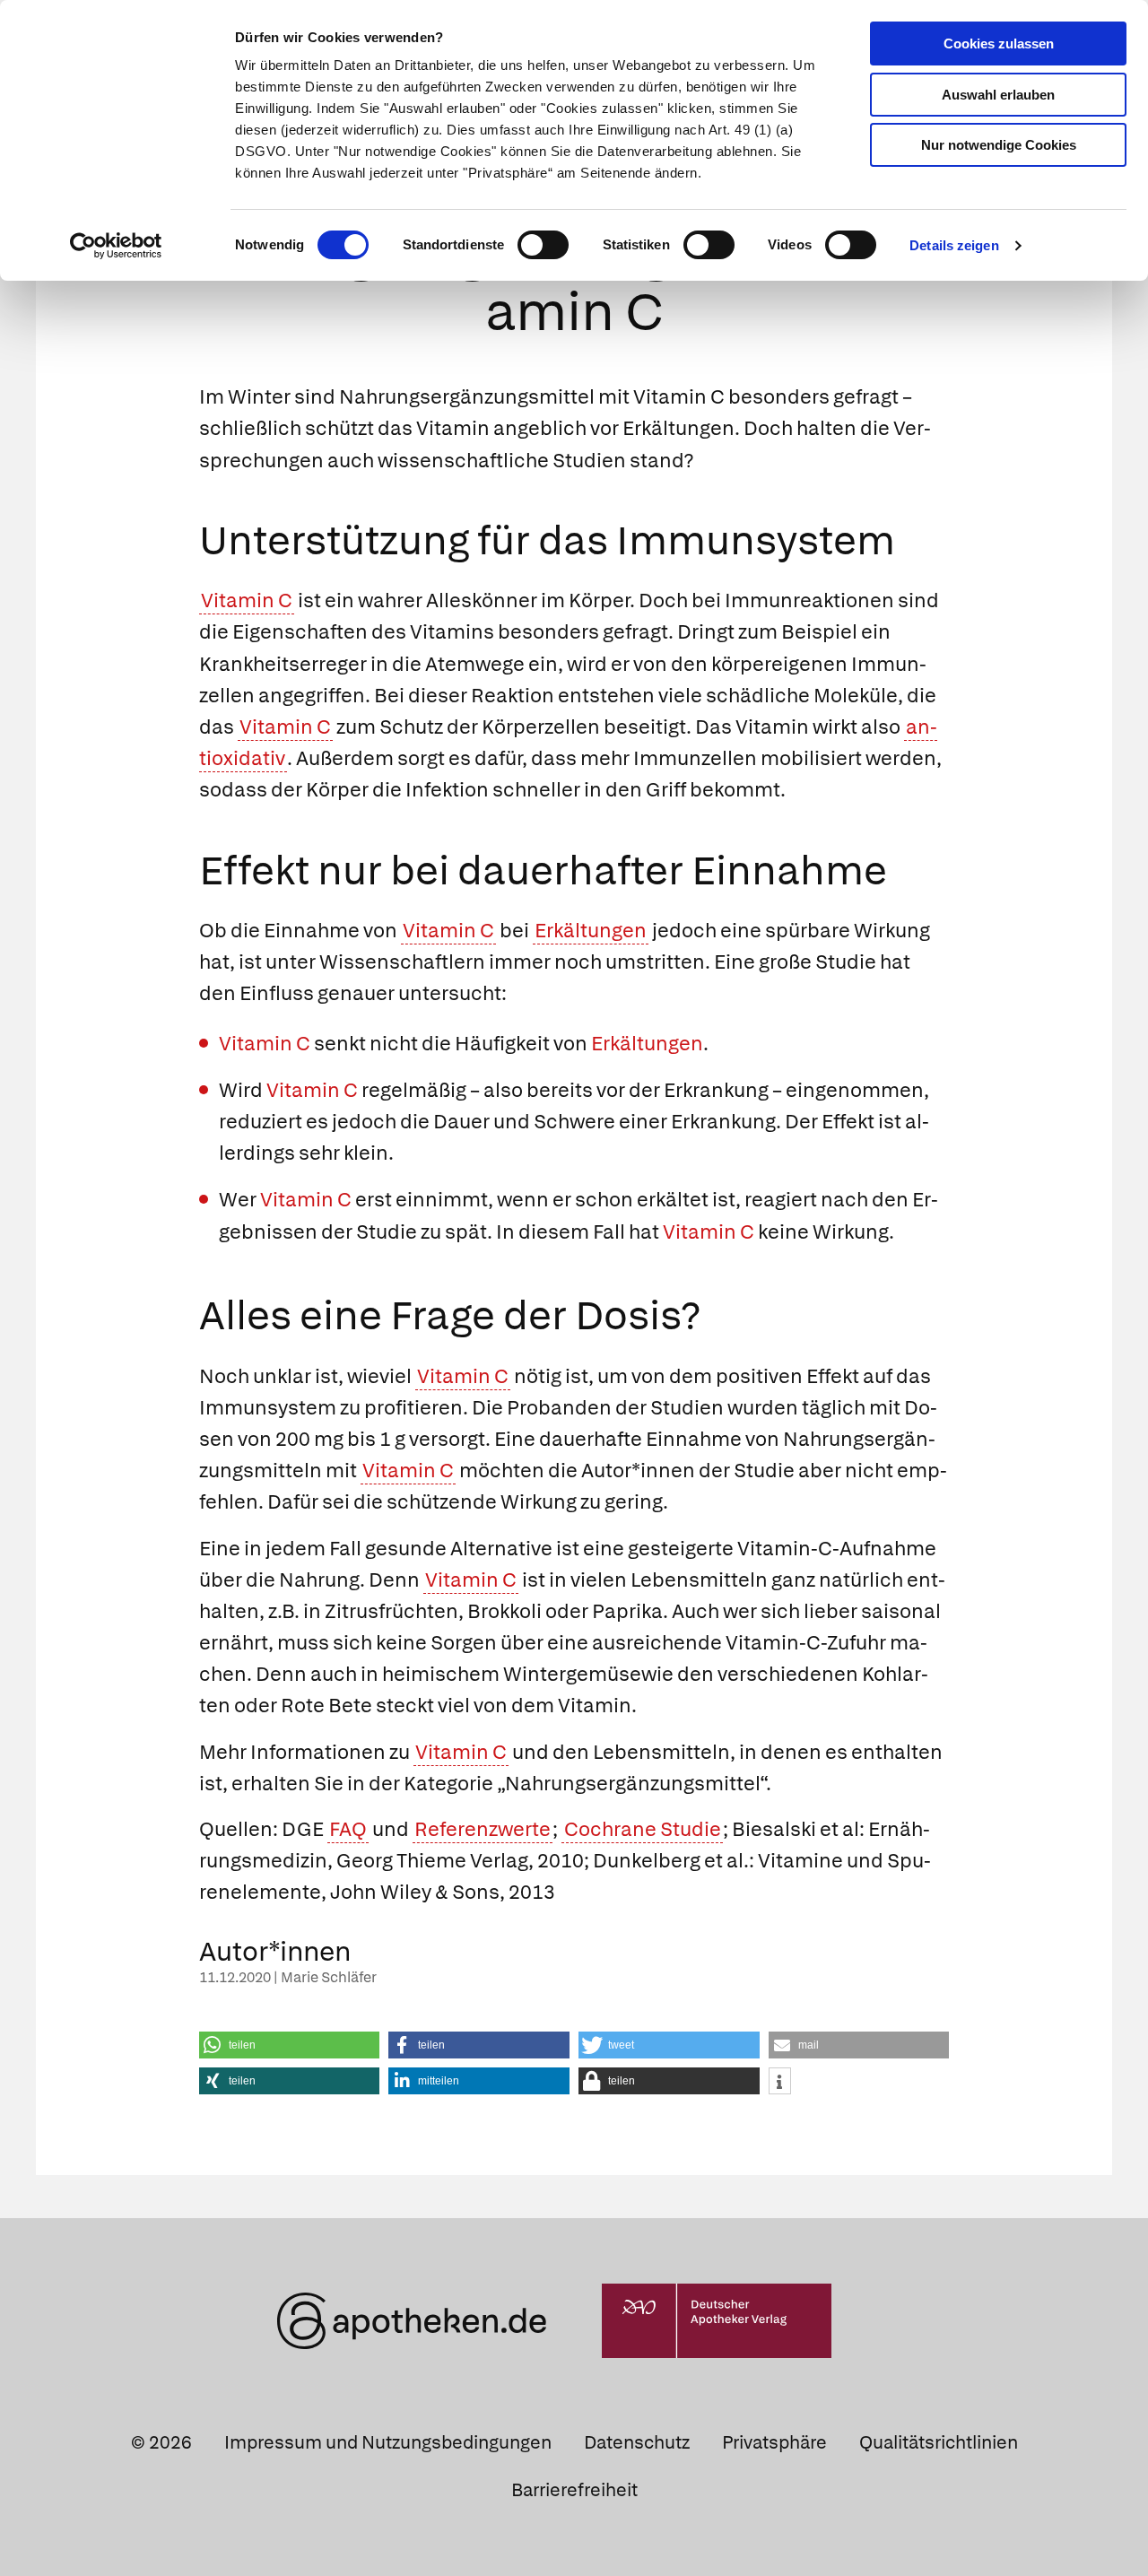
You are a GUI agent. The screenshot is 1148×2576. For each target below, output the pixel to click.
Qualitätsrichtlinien (939, 2442)
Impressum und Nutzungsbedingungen (388, 2442)
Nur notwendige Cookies (999, 145)
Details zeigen (954, 245)
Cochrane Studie (643, 1829)
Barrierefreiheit (574, 2490)
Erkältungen (591, 931)
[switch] (543, 245)
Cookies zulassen (999, 44)
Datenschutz (637, 2442)
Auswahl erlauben (998, 95)
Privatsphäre (774, 2442)
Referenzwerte (483, 1829)
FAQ (348, 1829)
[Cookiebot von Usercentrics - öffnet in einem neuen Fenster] (116, 246)
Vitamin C (247, 600)
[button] (290, 2045)
